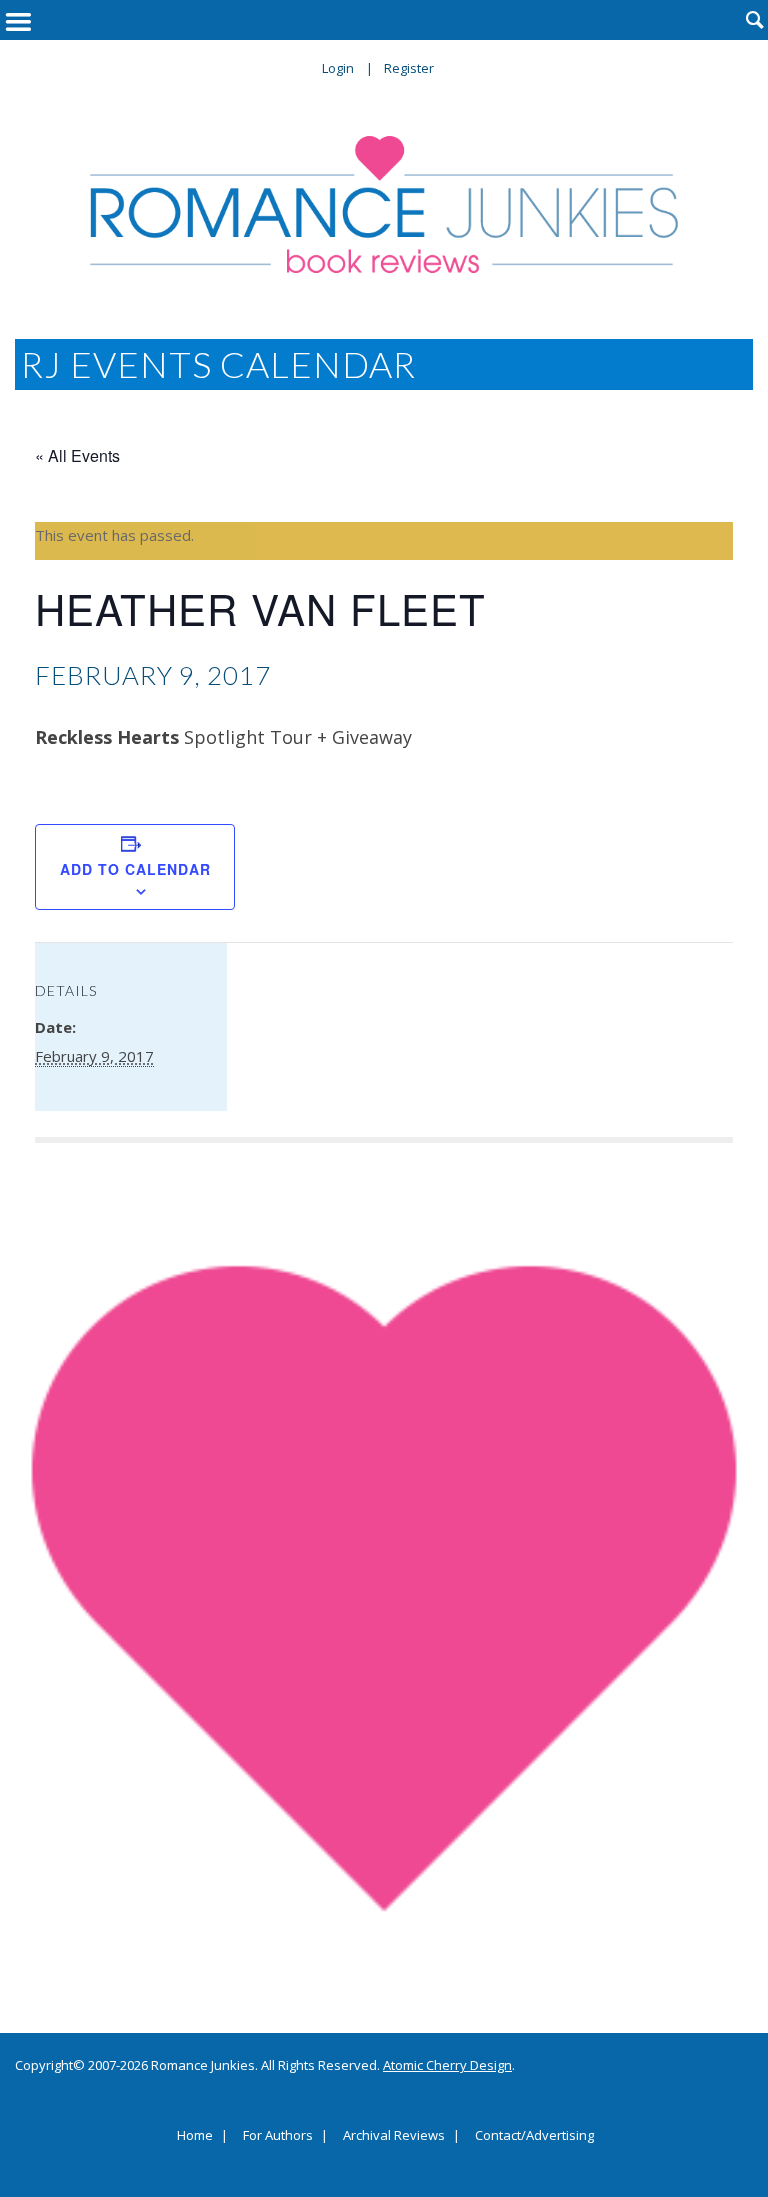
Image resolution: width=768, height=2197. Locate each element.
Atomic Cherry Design (447, 2065)
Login (338, 68)
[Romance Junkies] (384, 204)
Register (409, 68)
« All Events (77, 455)
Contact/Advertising (534, 2136)
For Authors (278, 2136)
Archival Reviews (394, 2136)
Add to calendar (135, 869)
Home (195, 2136)
